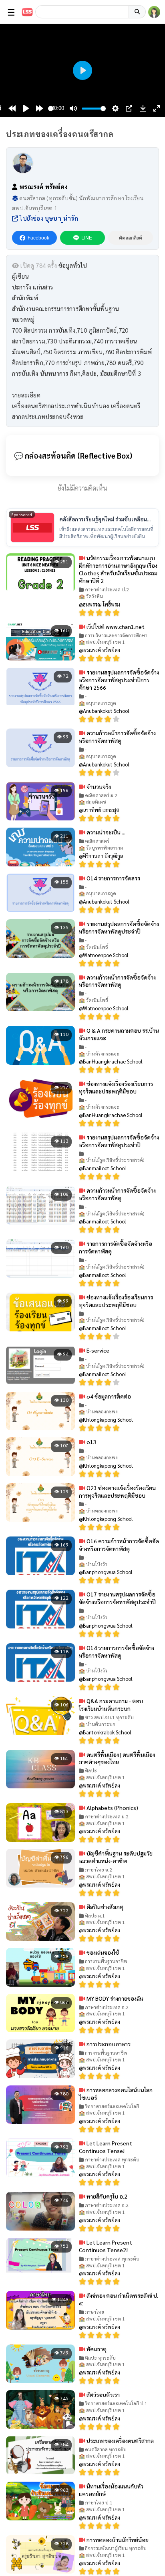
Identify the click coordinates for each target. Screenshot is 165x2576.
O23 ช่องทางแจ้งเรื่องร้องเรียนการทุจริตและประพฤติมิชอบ (117, 1492)
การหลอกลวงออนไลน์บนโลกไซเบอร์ (116, 2094)
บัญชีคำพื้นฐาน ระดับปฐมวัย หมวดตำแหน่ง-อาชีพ (116, 1857)
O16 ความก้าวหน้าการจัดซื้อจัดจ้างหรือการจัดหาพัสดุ (119, 1545)
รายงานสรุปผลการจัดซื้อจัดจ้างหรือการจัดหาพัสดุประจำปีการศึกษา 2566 (119, 680)
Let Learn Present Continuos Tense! (106, 2147)
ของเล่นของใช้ (102, 1952)
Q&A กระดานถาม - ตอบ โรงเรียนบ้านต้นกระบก (111, 1705)
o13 (91, 1442)
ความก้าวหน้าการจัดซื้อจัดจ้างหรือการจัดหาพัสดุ (117, 737)
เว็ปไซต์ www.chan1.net (115, 627)
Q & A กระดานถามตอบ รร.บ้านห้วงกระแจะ (119, 1034)
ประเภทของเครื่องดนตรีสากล (120, 2440)
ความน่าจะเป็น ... (105, 832)
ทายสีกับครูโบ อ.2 (106, 2196)
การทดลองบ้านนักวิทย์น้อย (117, 2540)
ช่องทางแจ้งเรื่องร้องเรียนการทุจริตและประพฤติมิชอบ (116, 1087)
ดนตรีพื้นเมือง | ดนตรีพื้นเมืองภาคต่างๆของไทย (117, 1758)
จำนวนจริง (98, 786)
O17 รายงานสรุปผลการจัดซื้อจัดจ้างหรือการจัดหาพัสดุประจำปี (117, 1598)
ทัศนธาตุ (96, 2349)
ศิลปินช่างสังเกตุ (104, 1907)
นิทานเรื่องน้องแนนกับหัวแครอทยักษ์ (111, 2490)
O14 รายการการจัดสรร (113, 878)
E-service (97, 1350)
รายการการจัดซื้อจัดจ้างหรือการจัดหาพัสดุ (116, 1247)
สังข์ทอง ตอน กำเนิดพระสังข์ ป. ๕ (119, 2299)
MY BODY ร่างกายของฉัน (114, 1998)
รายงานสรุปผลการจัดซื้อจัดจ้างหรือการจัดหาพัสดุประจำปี (119, 927)
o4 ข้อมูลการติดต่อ (108, 1396)
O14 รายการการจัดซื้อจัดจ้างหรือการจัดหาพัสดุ (117, 1651)
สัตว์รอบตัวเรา (103, 2394)
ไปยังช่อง (48, 218)
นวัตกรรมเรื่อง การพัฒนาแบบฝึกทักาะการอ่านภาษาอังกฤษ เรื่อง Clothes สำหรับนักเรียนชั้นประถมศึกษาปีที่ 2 (118, 569)
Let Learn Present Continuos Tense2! (106, 2246)
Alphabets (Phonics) (112, 1808)
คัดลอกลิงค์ (131, 238)
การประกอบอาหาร (108, 2044)
